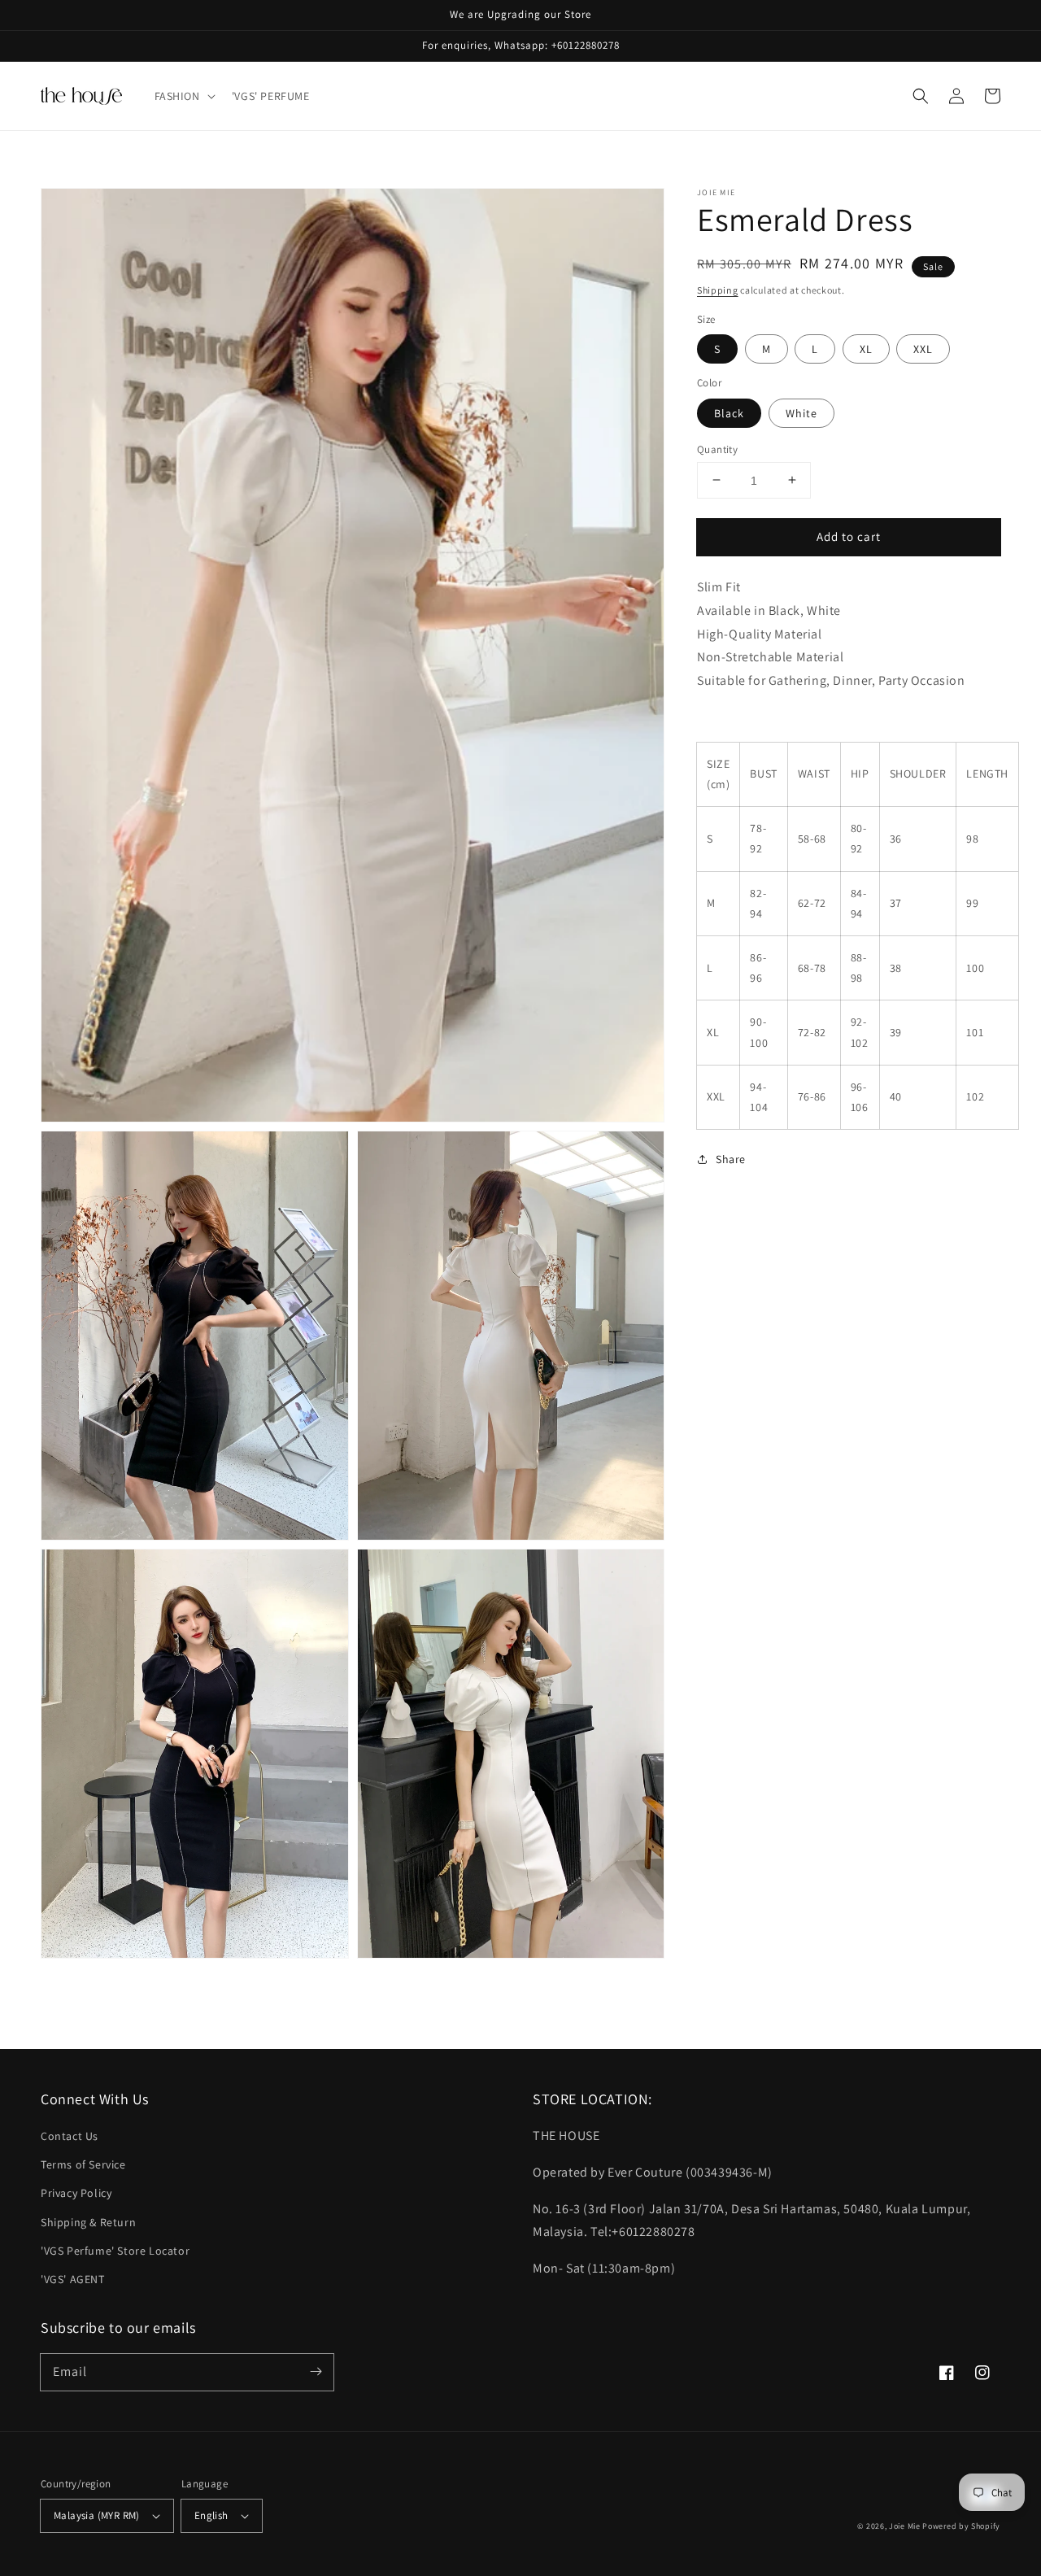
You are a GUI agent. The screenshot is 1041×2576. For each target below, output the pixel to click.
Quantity (717, 449)
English (211, 2515)
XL (866, 349)
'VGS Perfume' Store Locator (115, 2251)
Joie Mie (905, 2526)
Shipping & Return (88, 2222)
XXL (923, 349)
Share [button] (731, 1159)
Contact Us (70, 2136)
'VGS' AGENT (73, 2279)
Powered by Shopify (961, 2526)
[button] (183, 96)
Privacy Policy (76, 2193)
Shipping (718, 290)
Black (729, 412)
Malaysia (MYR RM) (97, 2515)
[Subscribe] (316, 2372)
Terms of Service (83, 2164)
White (801, 412)
